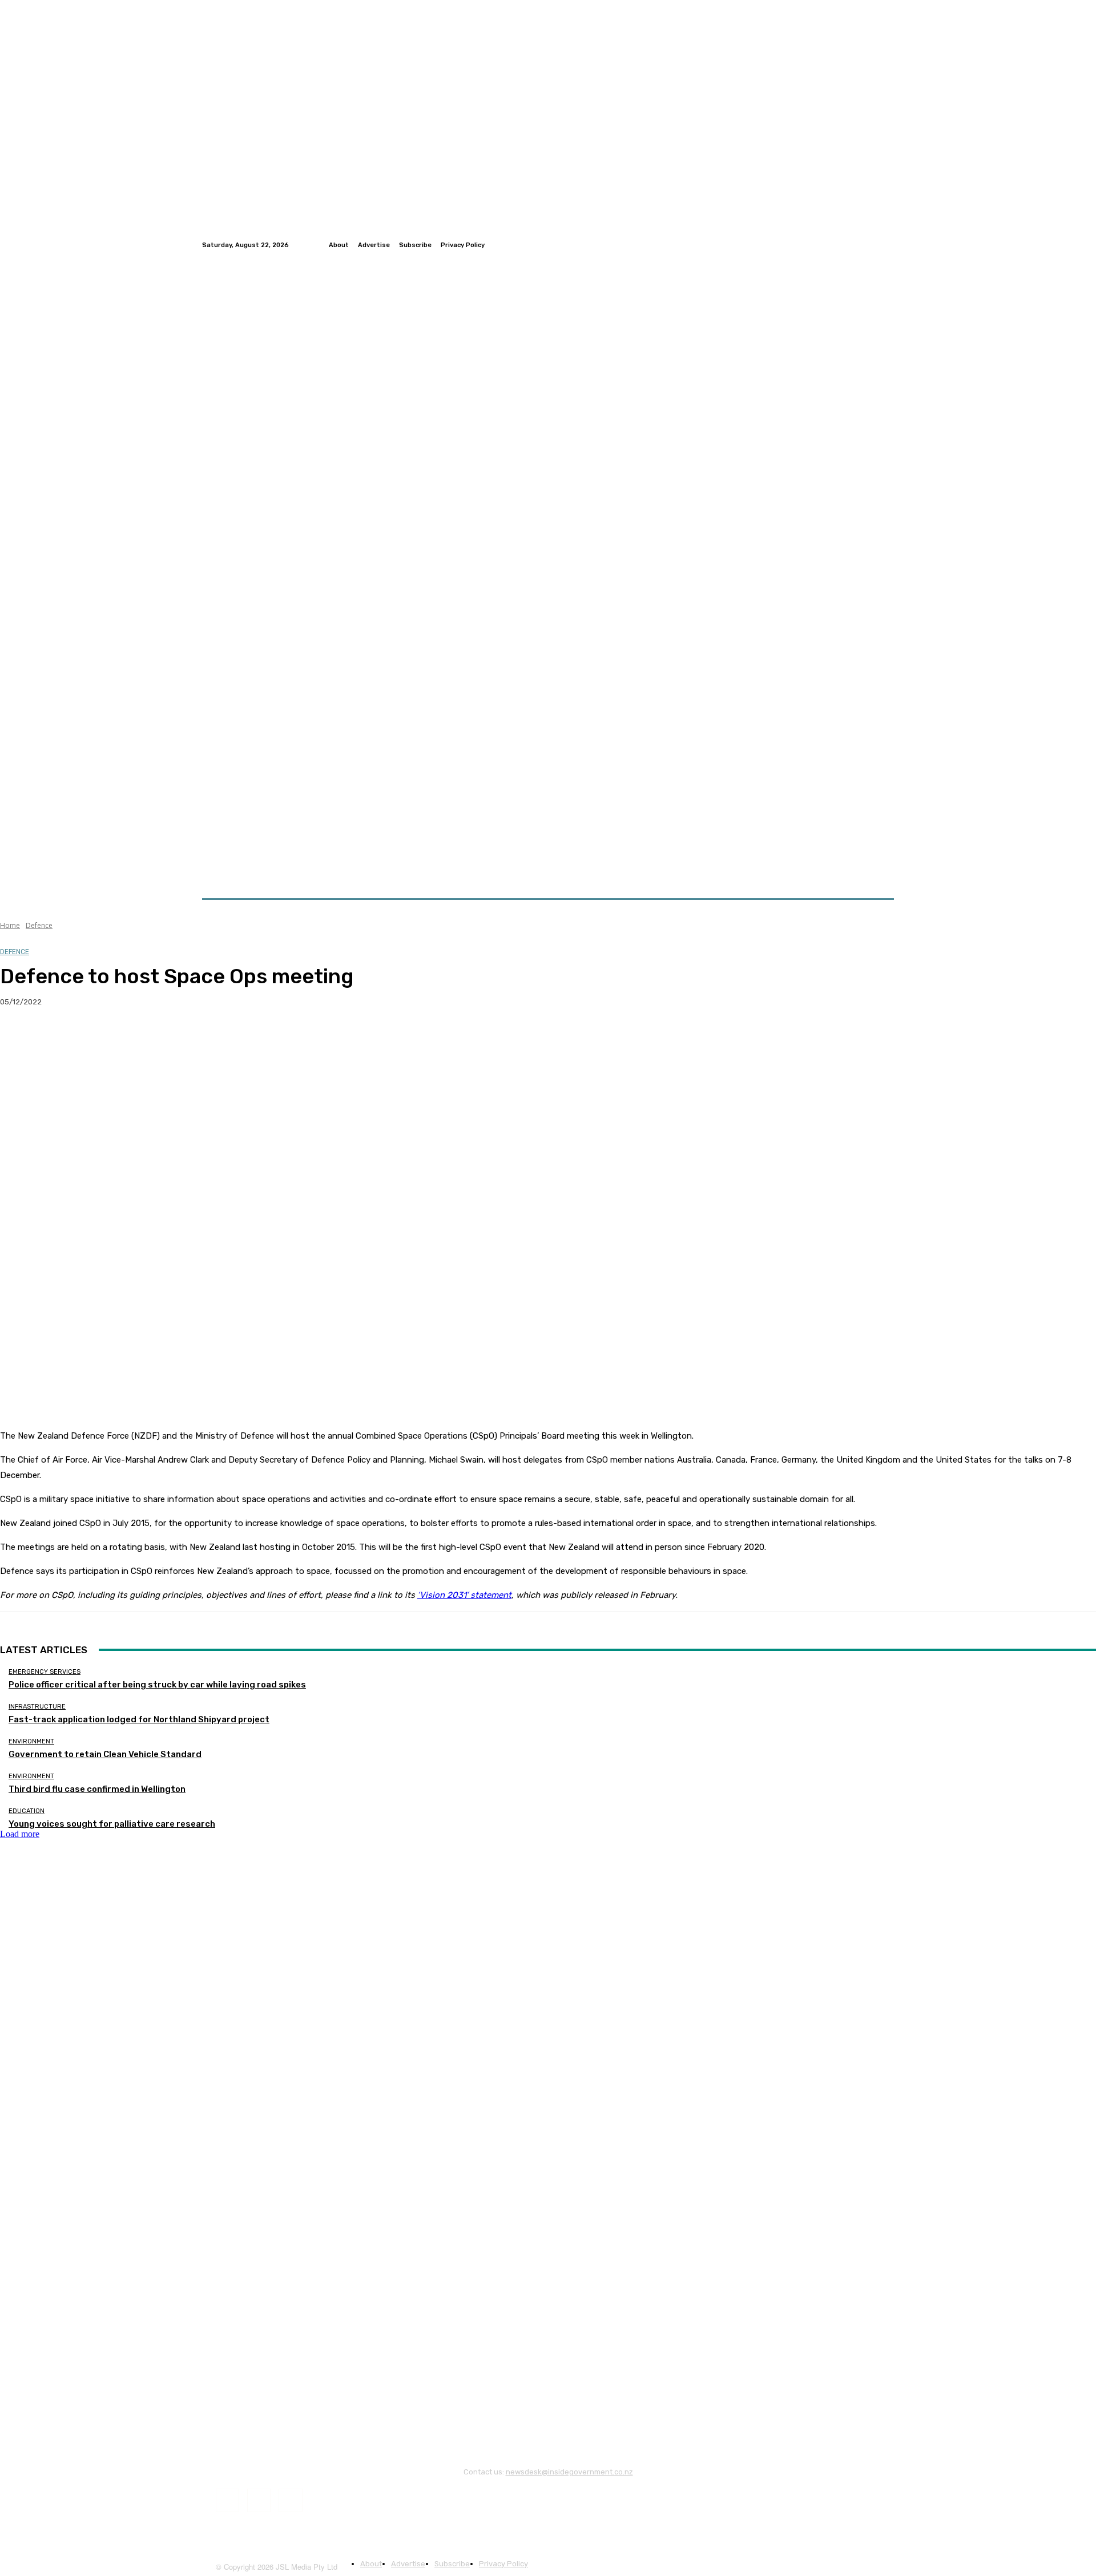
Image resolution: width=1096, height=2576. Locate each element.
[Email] (142, 1039)
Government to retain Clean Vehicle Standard (105, 1754)
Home (10, 925)
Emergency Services (45, 1672)
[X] (60, 1039)
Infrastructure (37, 1707)
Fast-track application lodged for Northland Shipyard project (139, 1719)
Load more (20, 1834)
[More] (225, 1039)
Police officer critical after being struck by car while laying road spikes (157, 1685)
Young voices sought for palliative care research (112, 1824)
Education (27, 1811)
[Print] (183, 1039)
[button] (881, 871)
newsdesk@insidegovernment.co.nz (569, 2472)
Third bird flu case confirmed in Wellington (97, 1789)
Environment (31, 1741)
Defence (39, 925)
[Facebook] (860, 245)
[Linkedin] (887, 245)
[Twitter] (873, 245)
